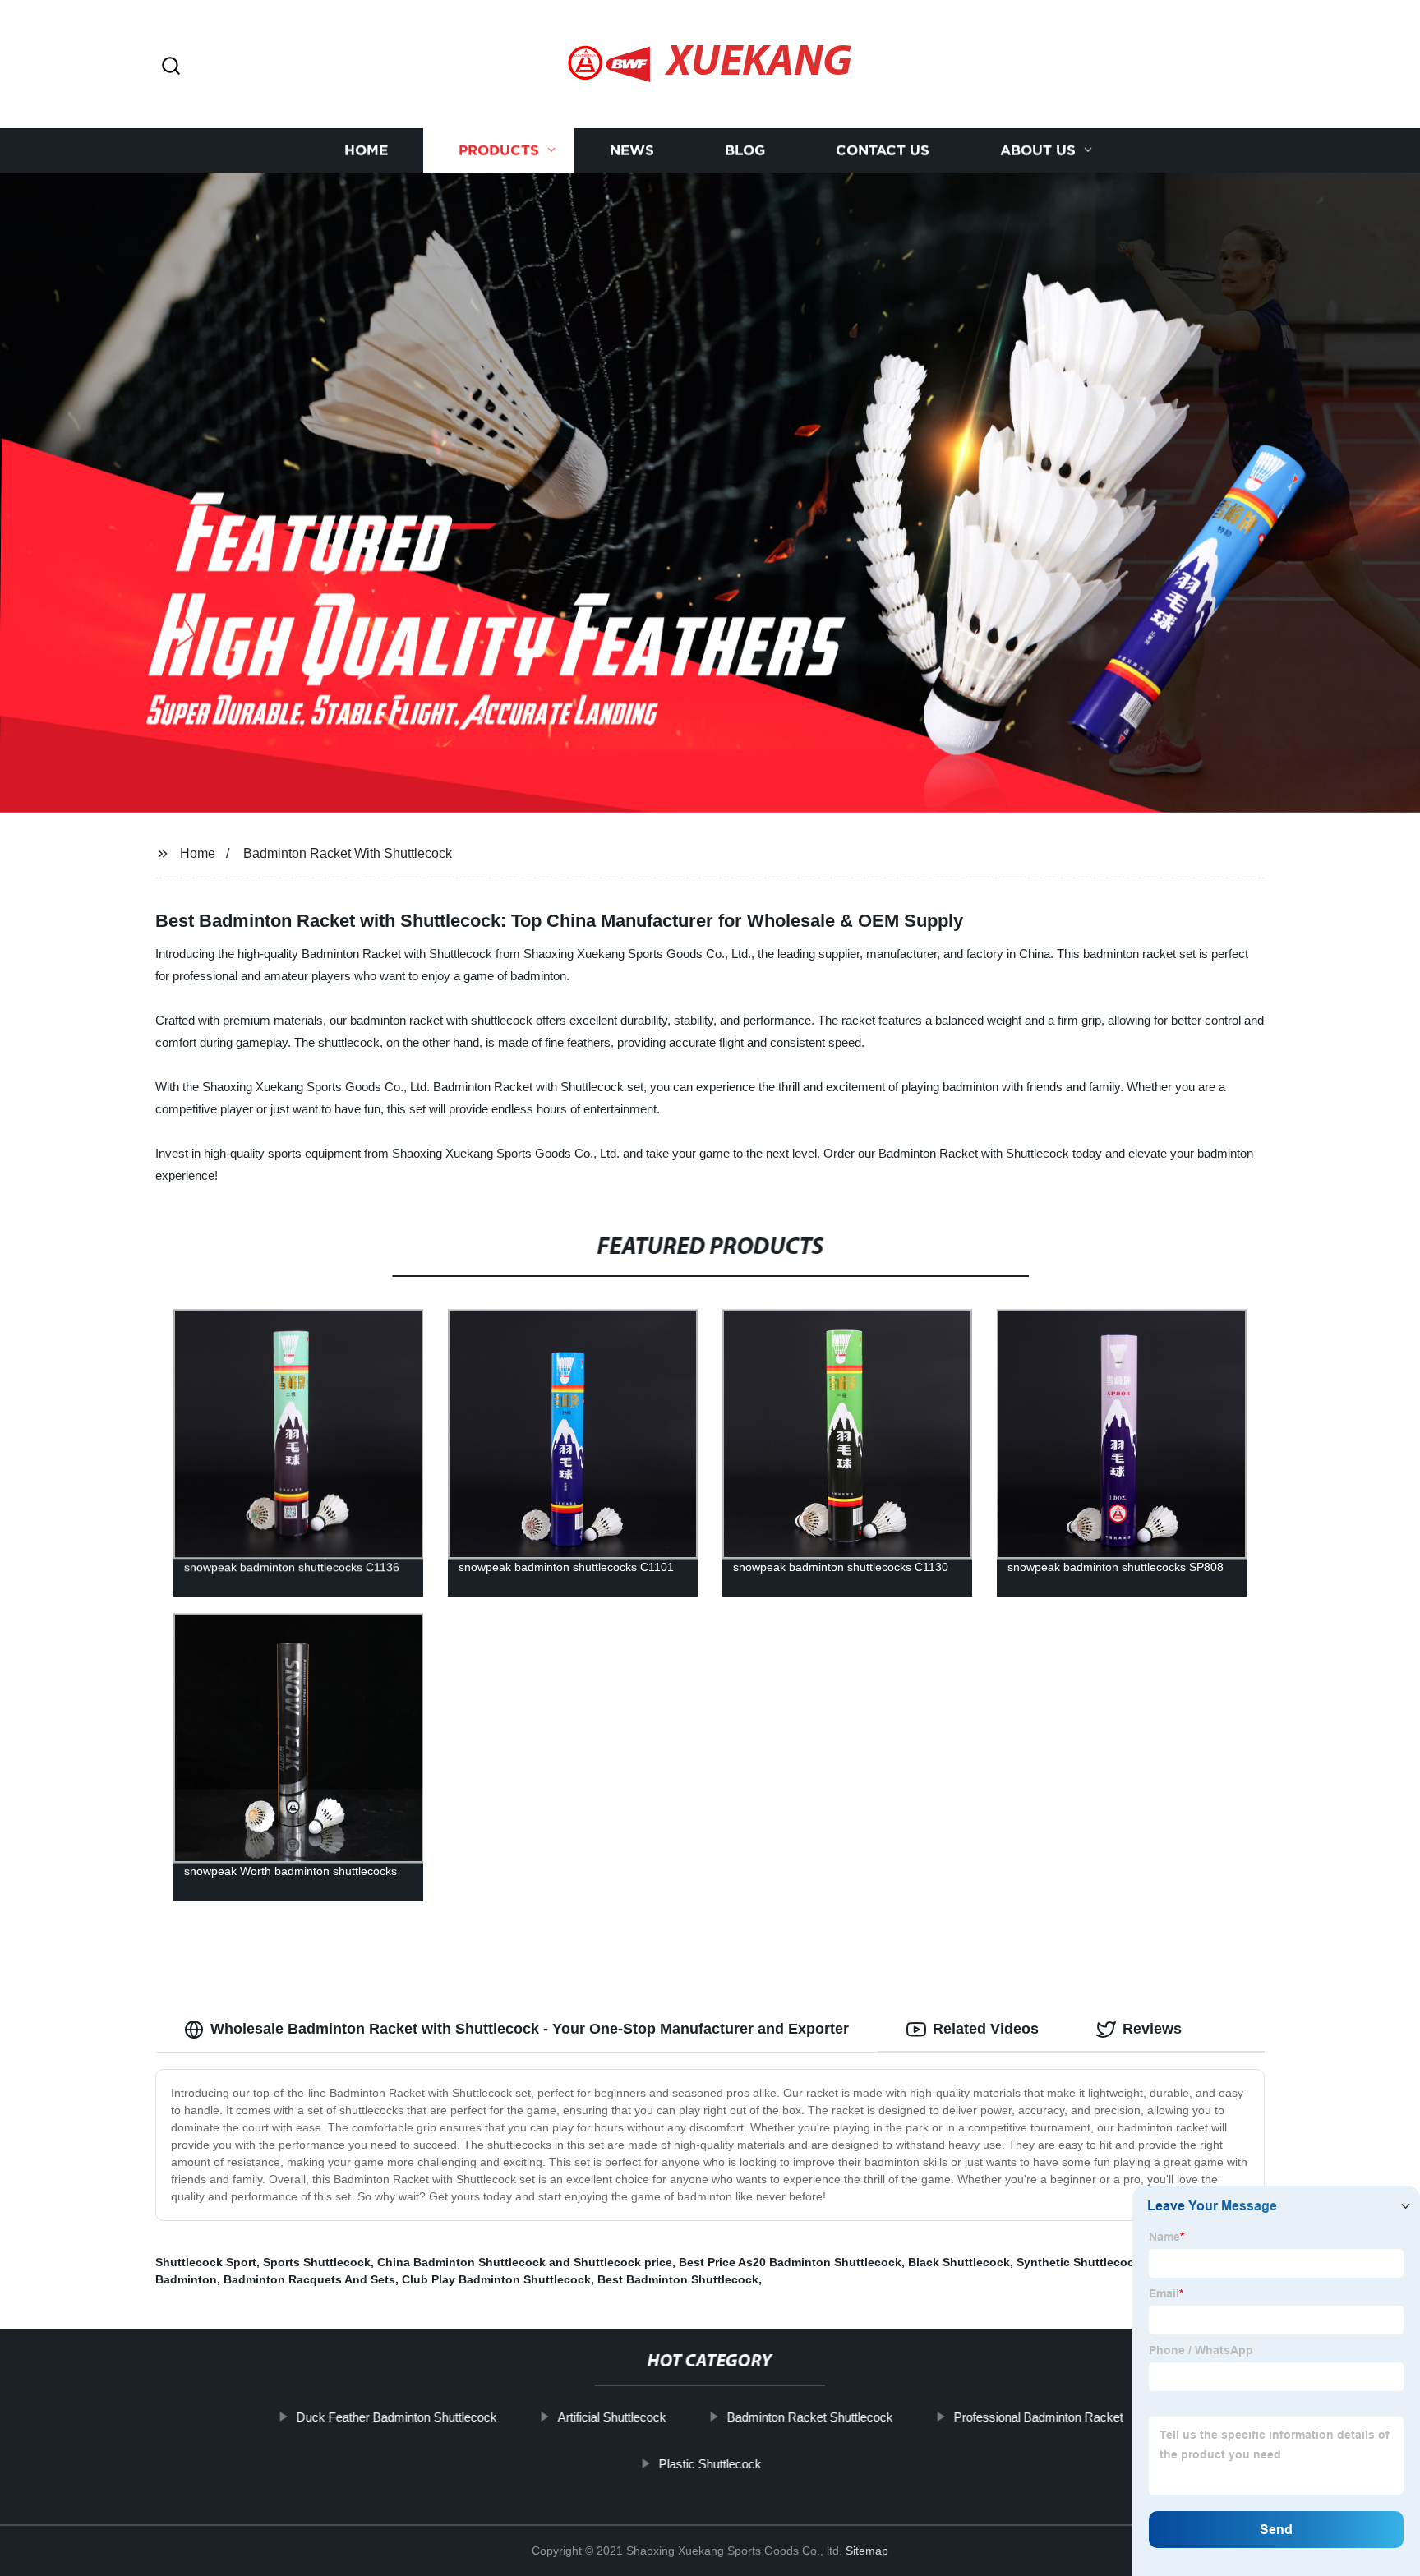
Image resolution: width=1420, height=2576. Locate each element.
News (632, 150)
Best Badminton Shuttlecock (678, 2279)
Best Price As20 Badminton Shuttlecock (790, 2262)
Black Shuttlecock (959, 2262)
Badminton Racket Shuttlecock (810, 2417)
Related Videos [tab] (986, 2029)
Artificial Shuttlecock (612, 2417)
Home (366, 150)
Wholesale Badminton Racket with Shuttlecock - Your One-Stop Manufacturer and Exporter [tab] (530, 2029)
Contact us (883, 150)
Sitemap (867, 2551)
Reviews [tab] (1152, 2029)
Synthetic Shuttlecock (1079, 2262)
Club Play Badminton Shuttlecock (496, 2279)
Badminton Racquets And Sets (309, 2279)
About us (1038, 150)
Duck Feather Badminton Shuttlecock (397, 2417)
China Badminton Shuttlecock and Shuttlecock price (525, 2262)
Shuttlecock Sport (206, 2262)
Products (499, 150)
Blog (745, 150)
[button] (171, 67)
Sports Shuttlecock (317, 2262)
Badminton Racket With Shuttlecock (348, 853)
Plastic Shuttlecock (710, 2464)
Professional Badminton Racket (1039, 2417)
